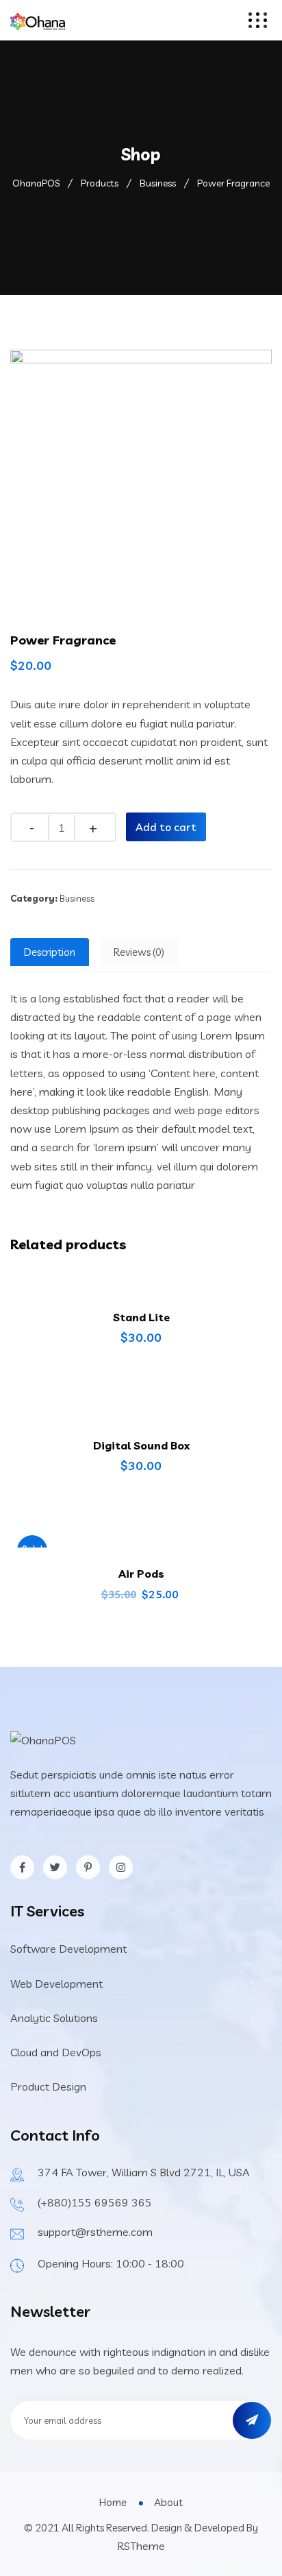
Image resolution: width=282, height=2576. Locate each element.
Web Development (56, 1984)
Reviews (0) (139, 952)
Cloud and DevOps (56, 2052)
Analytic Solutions (54, 2018)
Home (113, 2502)
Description (50, 952)
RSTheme (141, 2546)
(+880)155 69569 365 (95, 2202)
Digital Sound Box (141, 1445)
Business (77, 898)
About (168, 2502)
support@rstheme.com (95, 2232)
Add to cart (166, 827)
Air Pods (141, 1574)
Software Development (68, 1949)
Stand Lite (141, 1317)
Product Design (48, 2086)
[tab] (50, 952)
